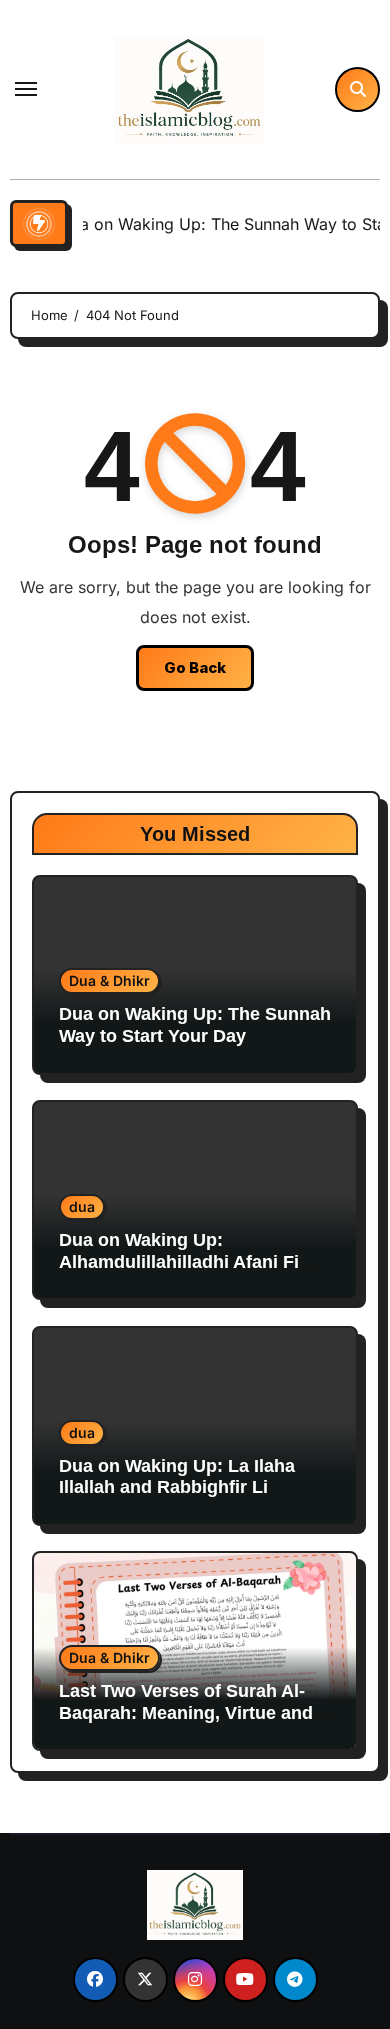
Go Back (195, 667)
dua (82, 1206)
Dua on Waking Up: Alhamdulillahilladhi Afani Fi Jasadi (179, 1261)
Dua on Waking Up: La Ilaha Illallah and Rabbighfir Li (177, 1477)
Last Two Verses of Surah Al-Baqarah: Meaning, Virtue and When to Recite (186, 1712)
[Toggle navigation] (26, 89)
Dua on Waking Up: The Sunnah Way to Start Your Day (195, 1025)
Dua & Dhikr (109, 980)
